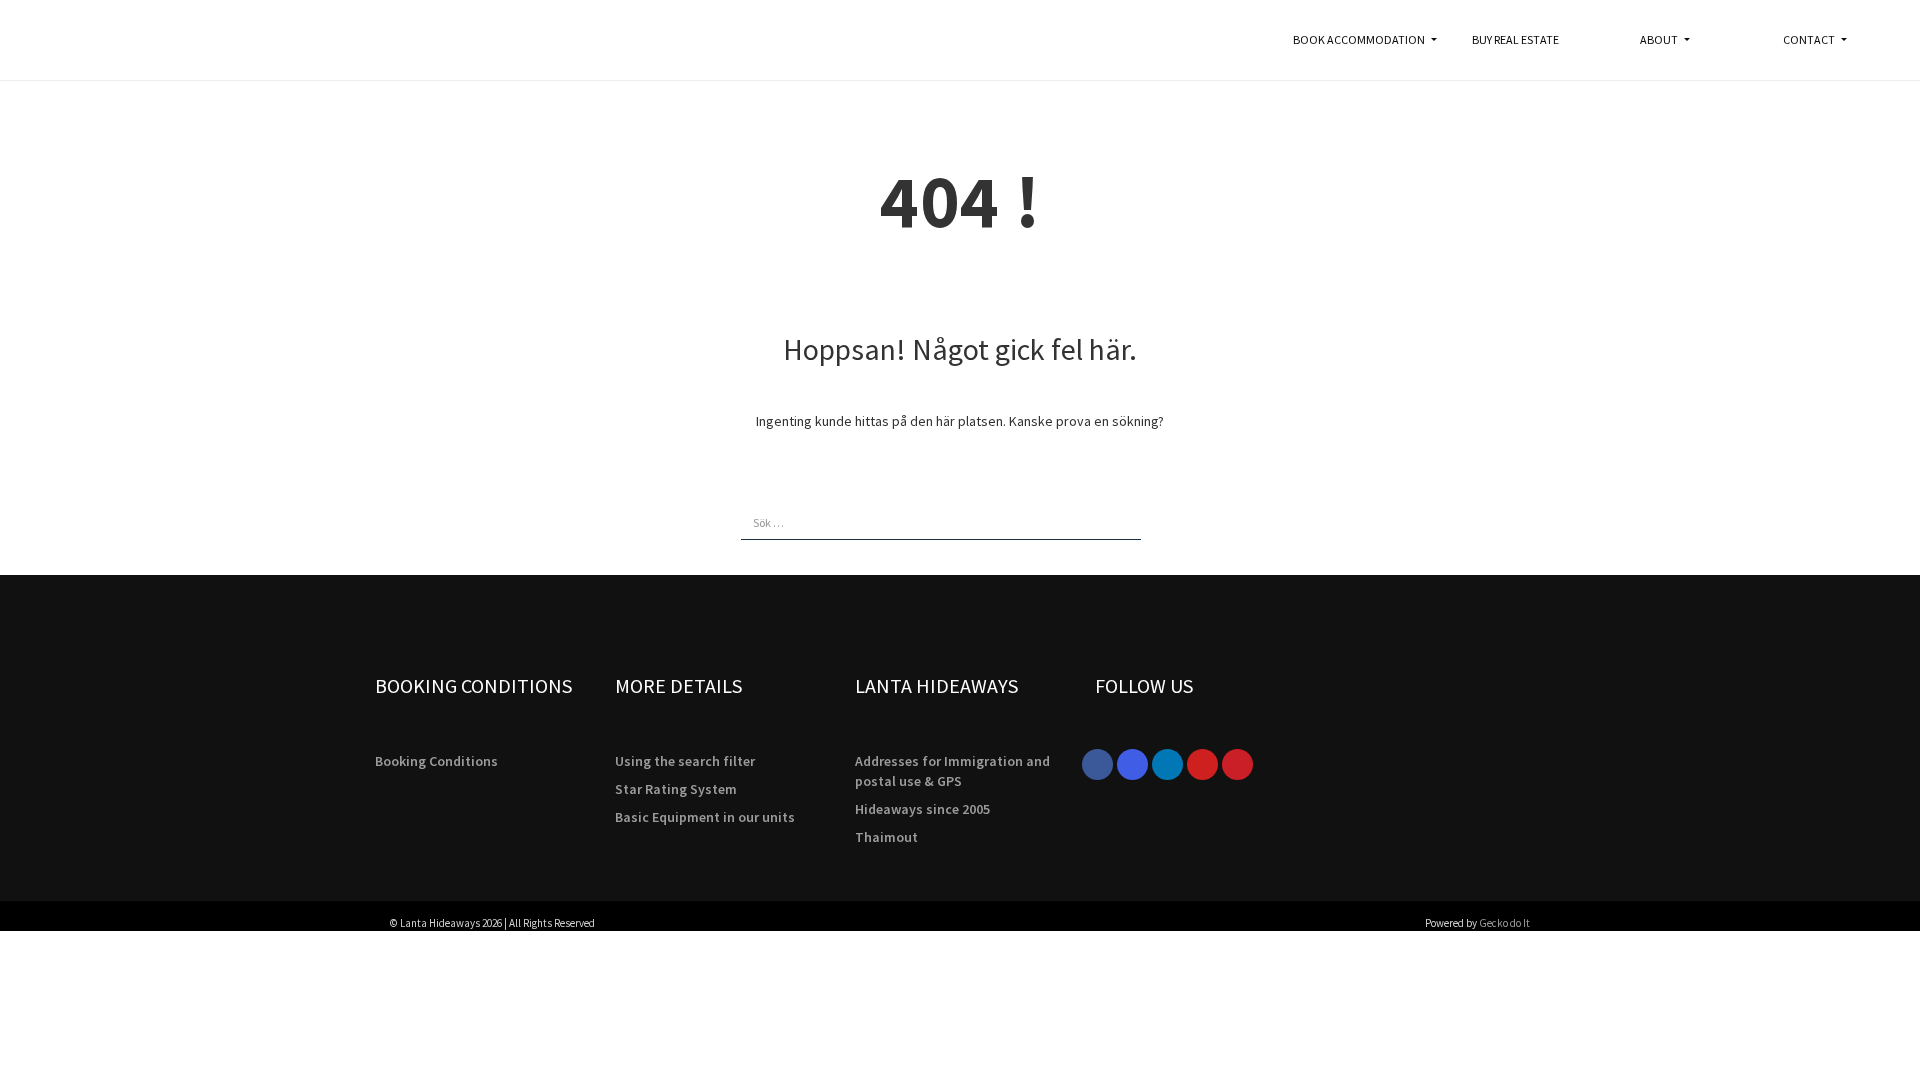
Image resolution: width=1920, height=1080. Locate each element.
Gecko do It (1504, 923)
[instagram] (1132, 764)
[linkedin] (1167, 764)
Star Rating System (676, 789)
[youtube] (1202, 764)
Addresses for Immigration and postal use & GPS (952, 771)
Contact (1810, 39)
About (1660, 39)
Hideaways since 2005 (922, 809)
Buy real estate (1515, 39)
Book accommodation (1360, 39)
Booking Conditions (436, 761)
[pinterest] (1237, 764)
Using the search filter (685, 761)
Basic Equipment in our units (705, 817)
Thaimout (886, 837)
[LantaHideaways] (90, 40)
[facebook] (1097, 764)
